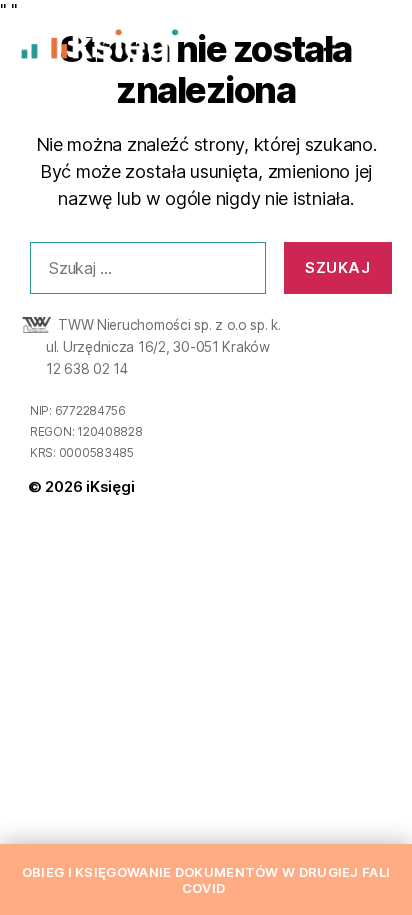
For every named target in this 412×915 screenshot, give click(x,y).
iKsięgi (110, 486)
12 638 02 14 (87, 369)
